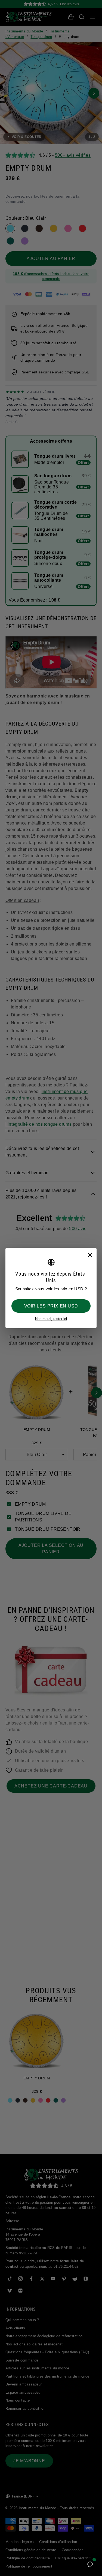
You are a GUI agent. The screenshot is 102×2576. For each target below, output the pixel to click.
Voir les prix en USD (51, 1306)
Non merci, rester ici (51, 1319)
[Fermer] (90, 1255)
